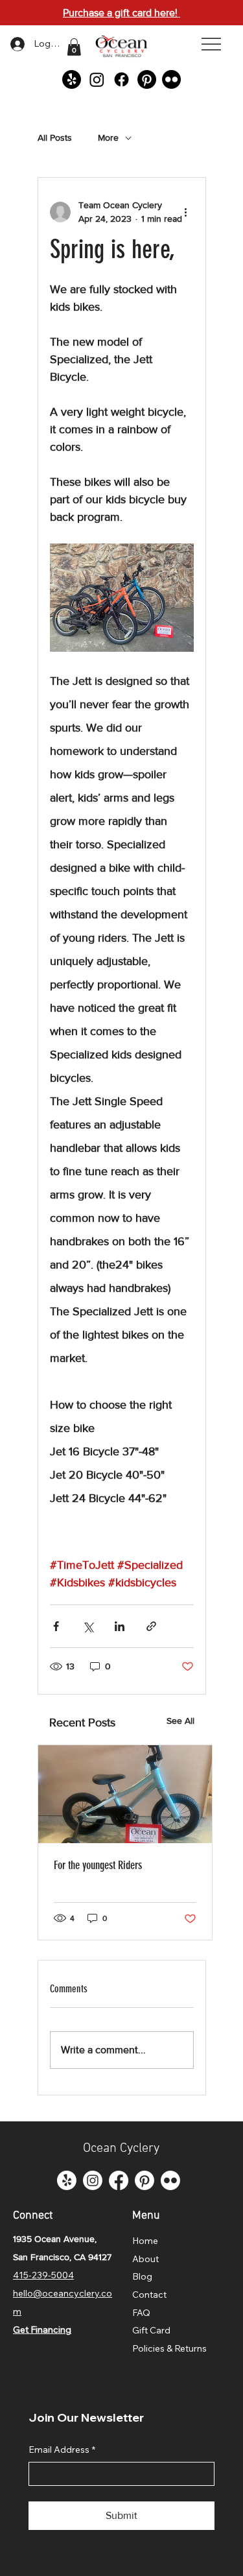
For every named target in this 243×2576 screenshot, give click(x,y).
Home (145, 2241)
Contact (149, 2295)
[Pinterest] (147, 79)
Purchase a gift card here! (121, 13)
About (145, 2259)
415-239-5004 (43, 2275)
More (108, 137)
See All (180, 1721)
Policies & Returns (169, 2348)
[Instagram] (97, 79)
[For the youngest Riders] (125, 1794)
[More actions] (186, 212)
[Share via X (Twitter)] (88, 1626)
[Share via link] (151, 1626)
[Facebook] (121, 79)
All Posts (55, 137)
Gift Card (151, 2330)
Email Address (62, 2450)
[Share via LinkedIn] (120, 1626)
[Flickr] (171, 79)
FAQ (141, 2313)
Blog (142, 2276)
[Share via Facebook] (56, 1626)
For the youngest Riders (98, 1865)
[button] (74, 47)
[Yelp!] (72, 79)
